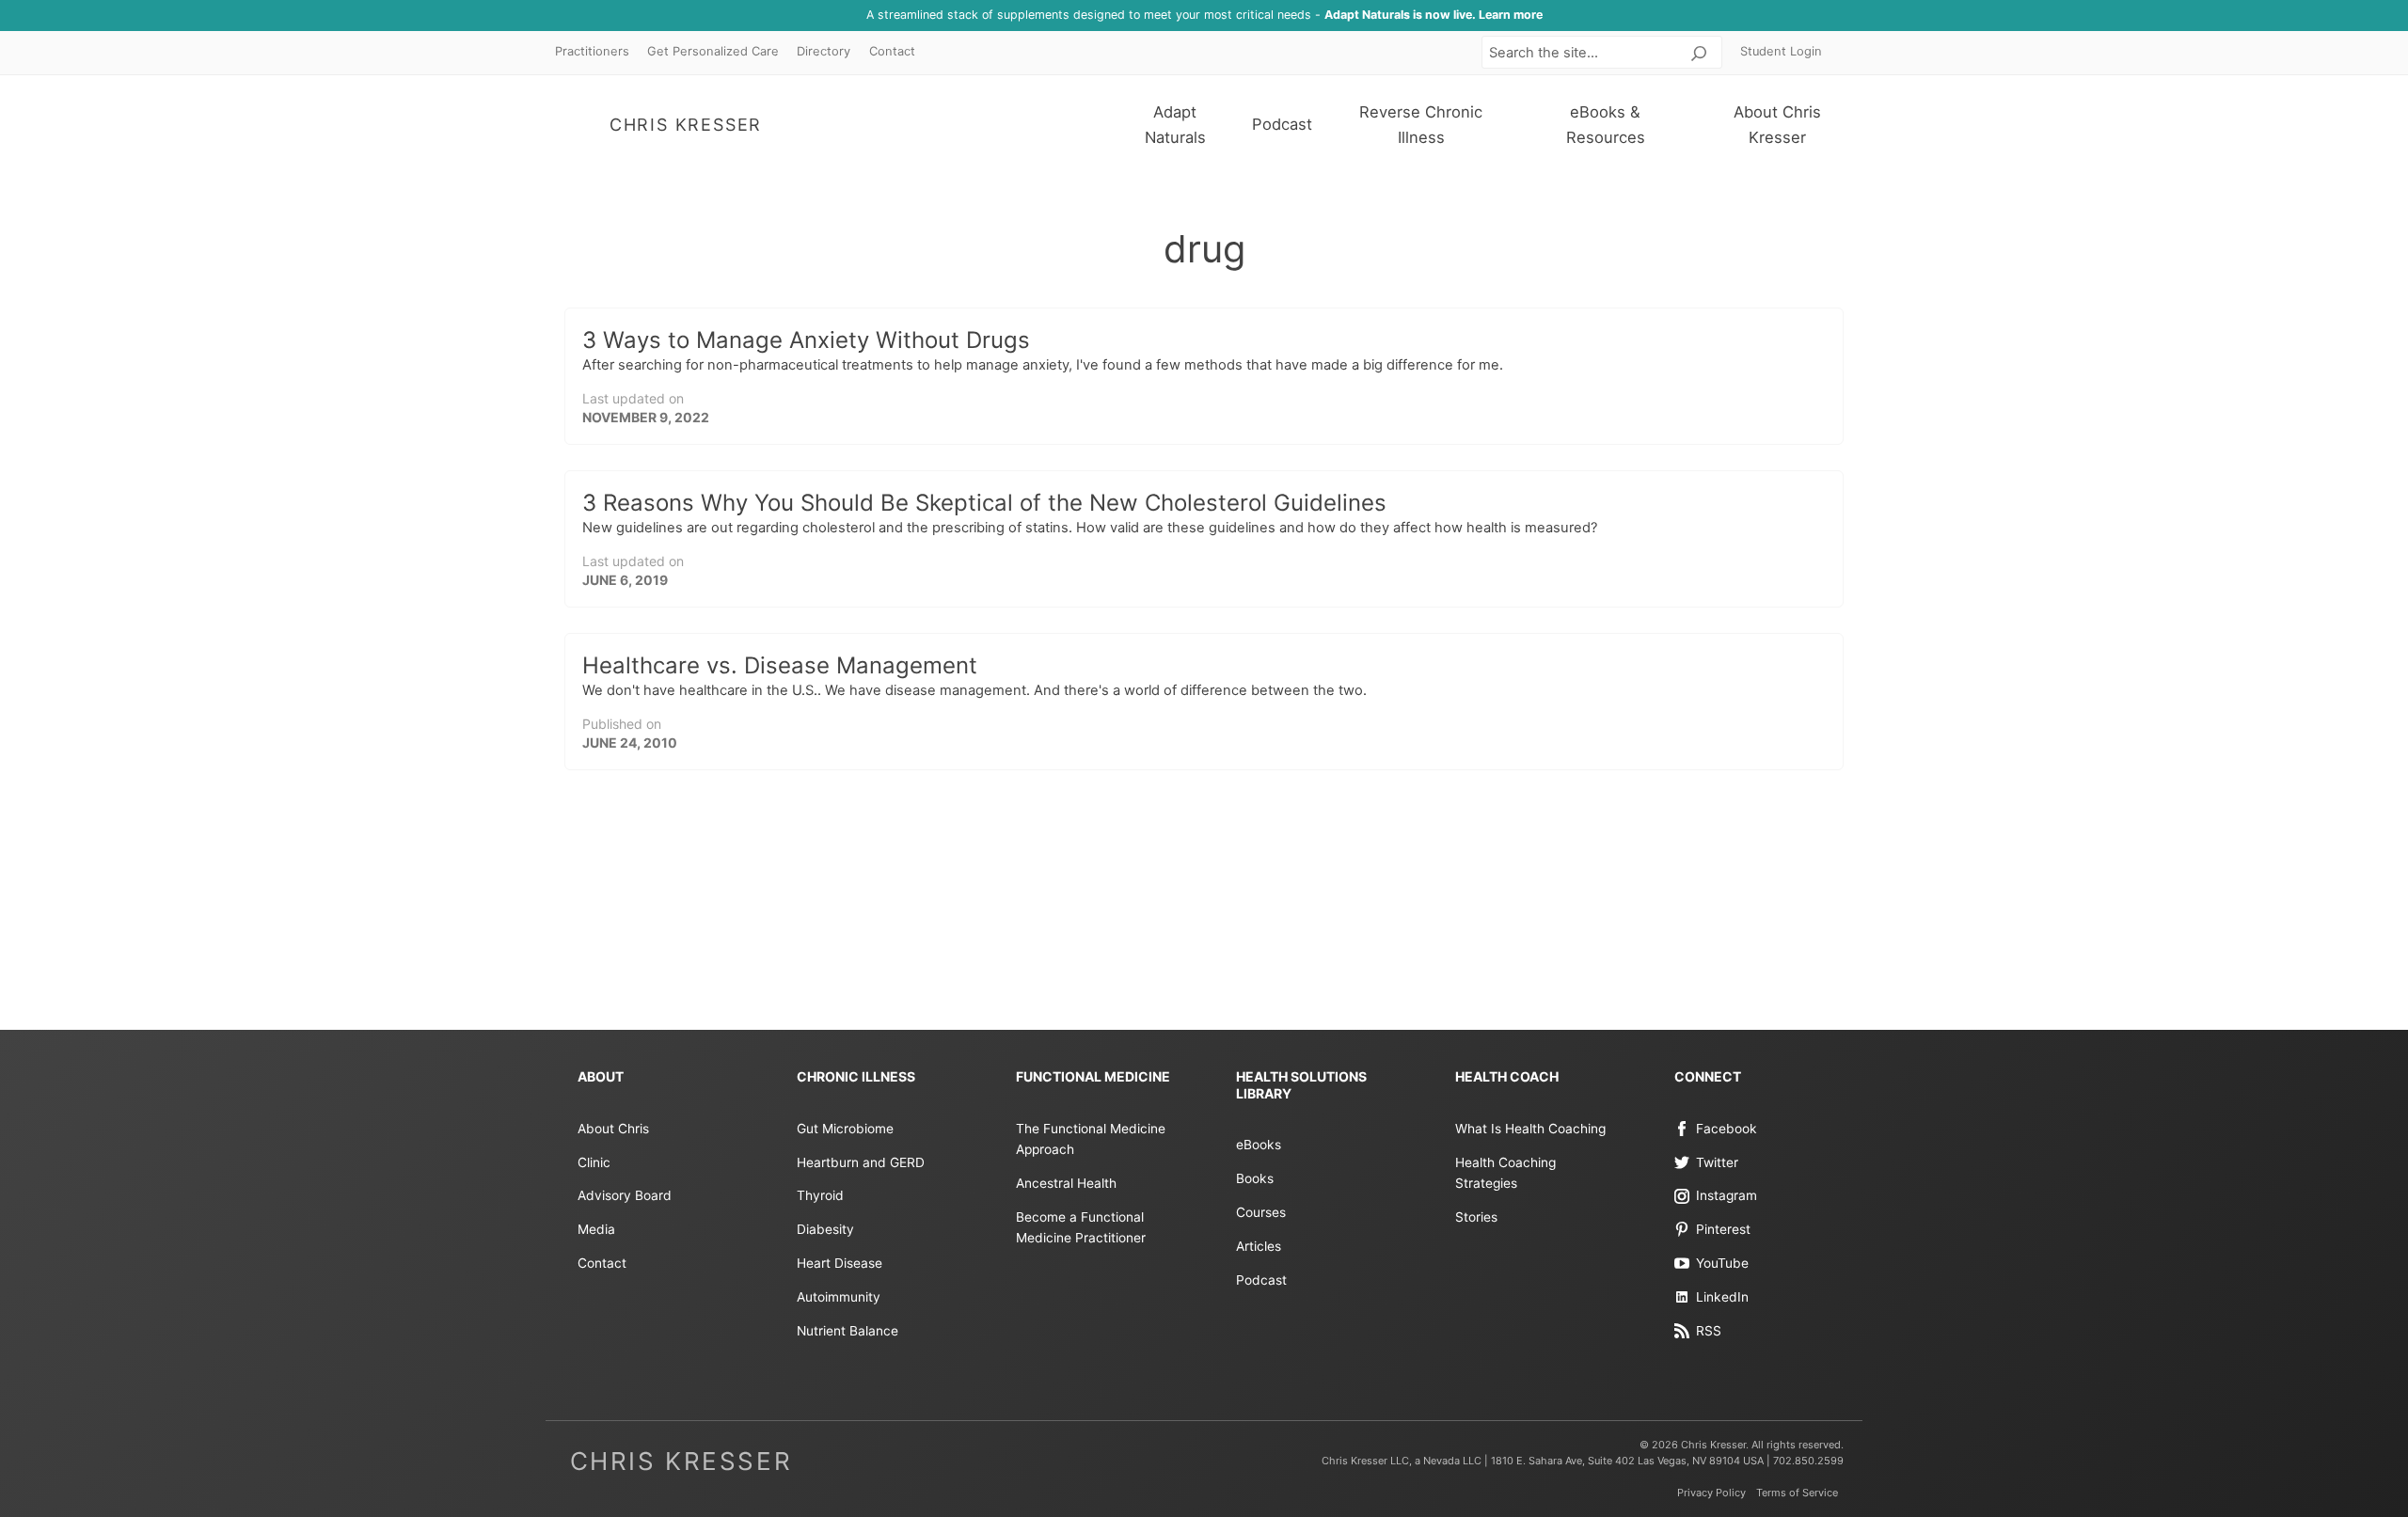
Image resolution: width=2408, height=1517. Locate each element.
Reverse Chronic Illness (1421, 125)
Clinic (594, 1162)
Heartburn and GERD (861, 1162)
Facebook (1727, 1129)
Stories (1476, 1217)
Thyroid (820, 1195)
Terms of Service (1797, 1493)
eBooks (1259, 1145)
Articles (1259, 1246)
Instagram (1727, 1195)
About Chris (613, 1129)
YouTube (1722, 1263)
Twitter (1717, 1162)
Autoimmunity (839, 1297)
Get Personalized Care (713, 51)
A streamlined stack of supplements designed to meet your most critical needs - (1204, 15)
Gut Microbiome (845, 1129)
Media (596, 1229)
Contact (892, 51)
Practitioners (592, 51)
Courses (1261, 1212)
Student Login (1781, 51)
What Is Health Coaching (1530, 1129)
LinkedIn (1722, 1297)
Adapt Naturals (1175, 125)
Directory (824, 51)
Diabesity (825, 1229)
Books (1255, 1178)
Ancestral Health (1066, 1183)
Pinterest (1723, 1229)
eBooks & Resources (1606, 125)
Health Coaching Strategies (1505, 1173)
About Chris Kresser (1777, 125)
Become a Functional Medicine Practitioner (1081, 1227)
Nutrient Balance (848, 1331)
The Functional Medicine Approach (1091, 1139)
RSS (1709, 1331)
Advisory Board (625, 1195)
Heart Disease (840, 1263)
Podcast (1282, 124)
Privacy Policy (1711, 1493)
